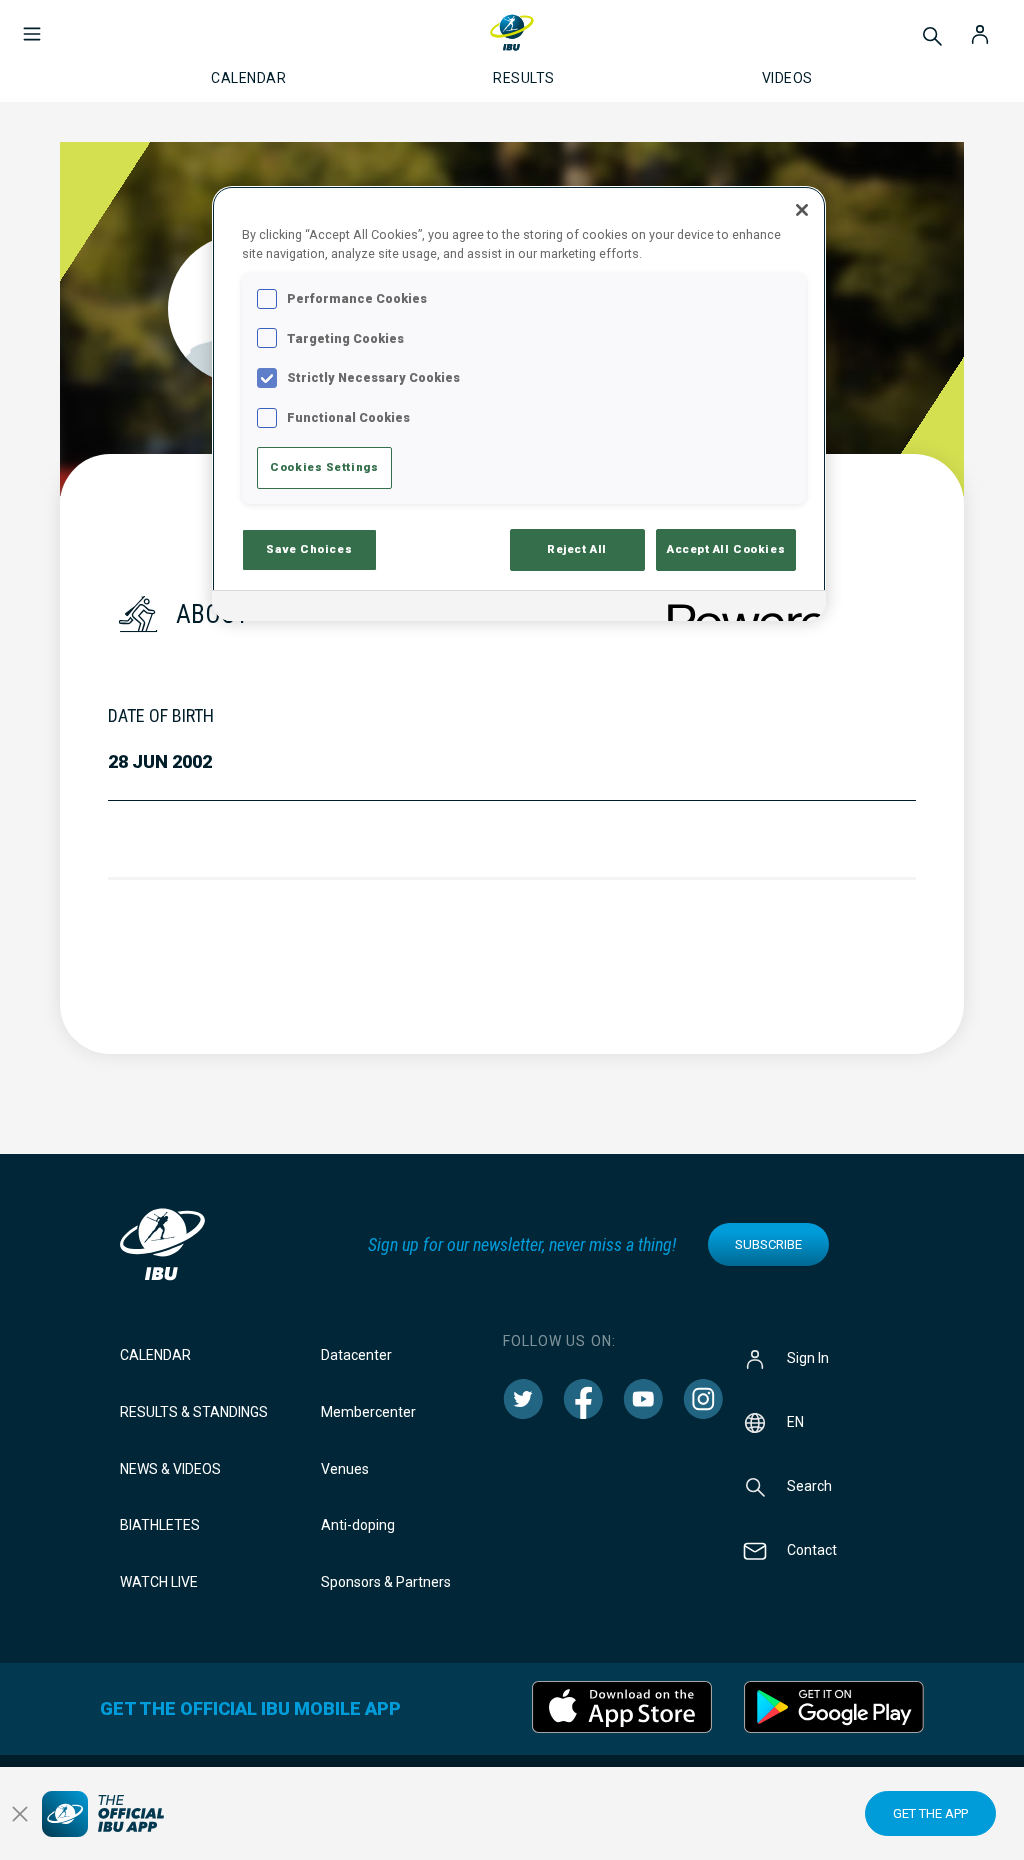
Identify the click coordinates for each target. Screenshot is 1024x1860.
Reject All (577, 549)
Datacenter (356, 1355)
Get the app (930, 1813)
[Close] (802, 210)
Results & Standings (194, 1412)
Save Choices (309, 549)
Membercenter (368, 1412)
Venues (345, 1469)
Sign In (808, 1358)
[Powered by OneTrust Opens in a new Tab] (740, 608)
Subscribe (768, 1244)
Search (809, 1486)
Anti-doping (358, 1525)
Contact (812, 1550)
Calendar (155, 1355)
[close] (20, 1814)
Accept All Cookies (726, 549)
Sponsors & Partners (386, 1582)
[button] (32, 24)
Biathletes (160, 1525)
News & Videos (170, 1469)
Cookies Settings (324, 467)
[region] (519, 403)
